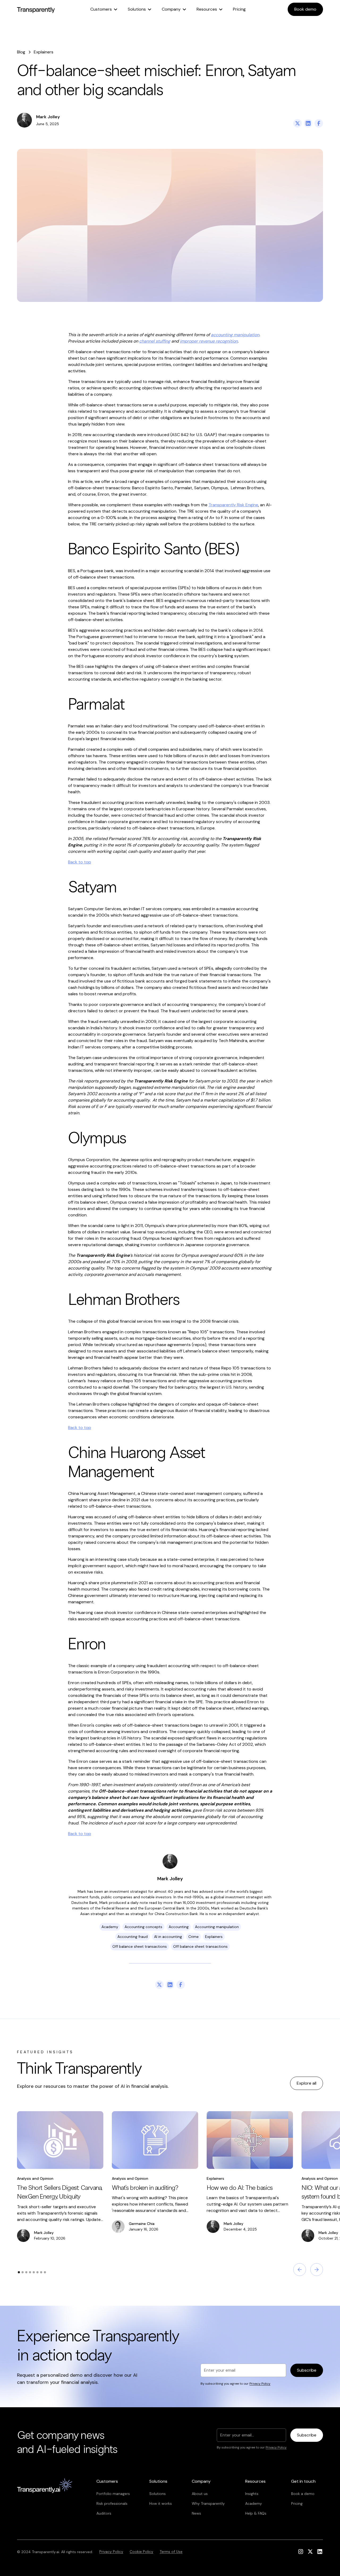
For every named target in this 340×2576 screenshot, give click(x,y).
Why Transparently (208, 2503)
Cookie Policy (141, 2552)
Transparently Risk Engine (233, 505)
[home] (36, 9)
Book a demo (303, 2494)
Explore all (307, 2083)
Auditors (104, 2513)
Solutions (158, 2494)
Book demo (305, 9)
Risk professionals (112, 2503)
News (196, 2513)
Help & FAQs (256, 2513)
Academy (254, 2503)
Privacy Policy (111, 2552)
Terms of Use (171, 2552)
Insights (252, 2494)
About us (200, 2494)
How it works (161, 2503)
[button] (104, 9)
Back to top (80, 862)
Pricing (239, 9)
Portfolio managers (113, 2494)
